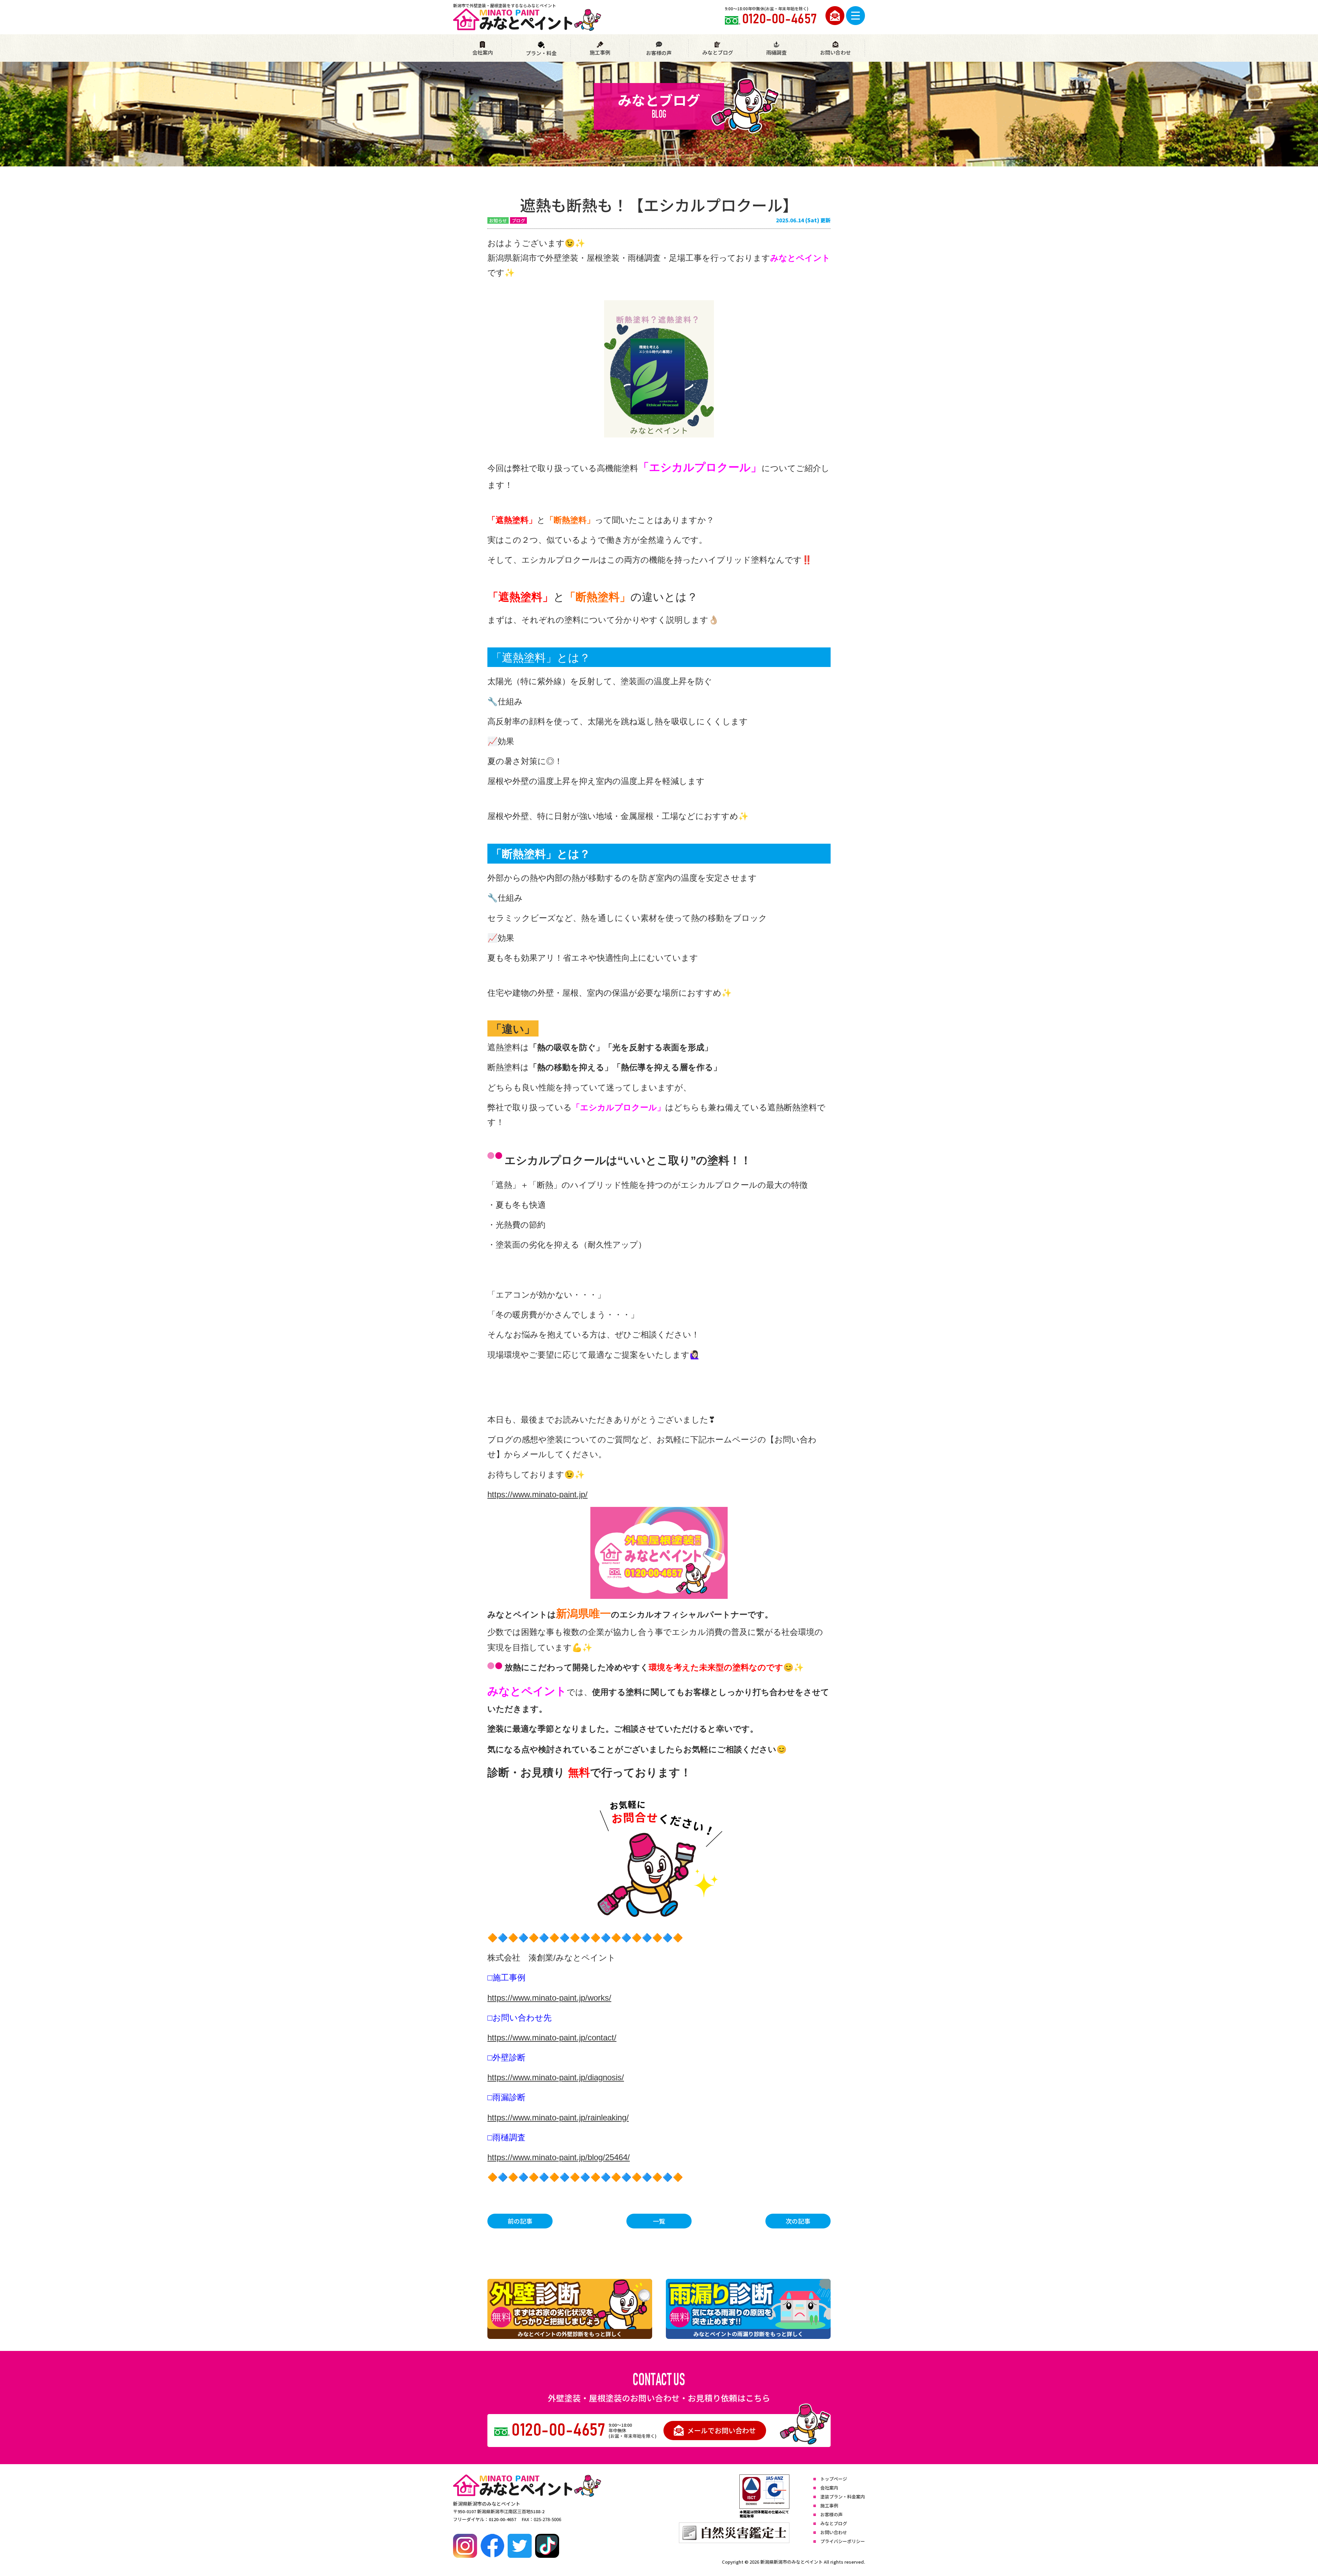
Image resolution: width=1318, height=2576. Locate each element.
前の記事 (520, 2221)
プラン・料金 (541, 53)
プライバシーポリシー (843, 2541)
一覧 (659, 2221)
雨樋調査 (776, 52)
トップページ (834, 2479)
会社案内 (483, 52)
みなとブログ (718, 52)
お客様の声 (659, 53)
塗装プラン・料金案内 (843, 2497)
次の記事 (798, 2221)
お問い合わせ (835, 52)
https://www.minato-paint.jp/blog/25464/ (559, 2157)
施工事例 (600, 52)
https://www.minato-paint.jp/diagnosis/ (556, 2077)
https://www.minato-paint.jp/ (537, 1494)
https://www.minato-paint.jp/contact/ (552, 2038)
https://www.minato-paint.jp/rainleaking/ (558, 2117)
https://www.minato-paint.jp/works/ (549, 1998)
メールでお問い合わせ (721, 2430)
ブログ (518, 220)
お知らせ (498, 220)
